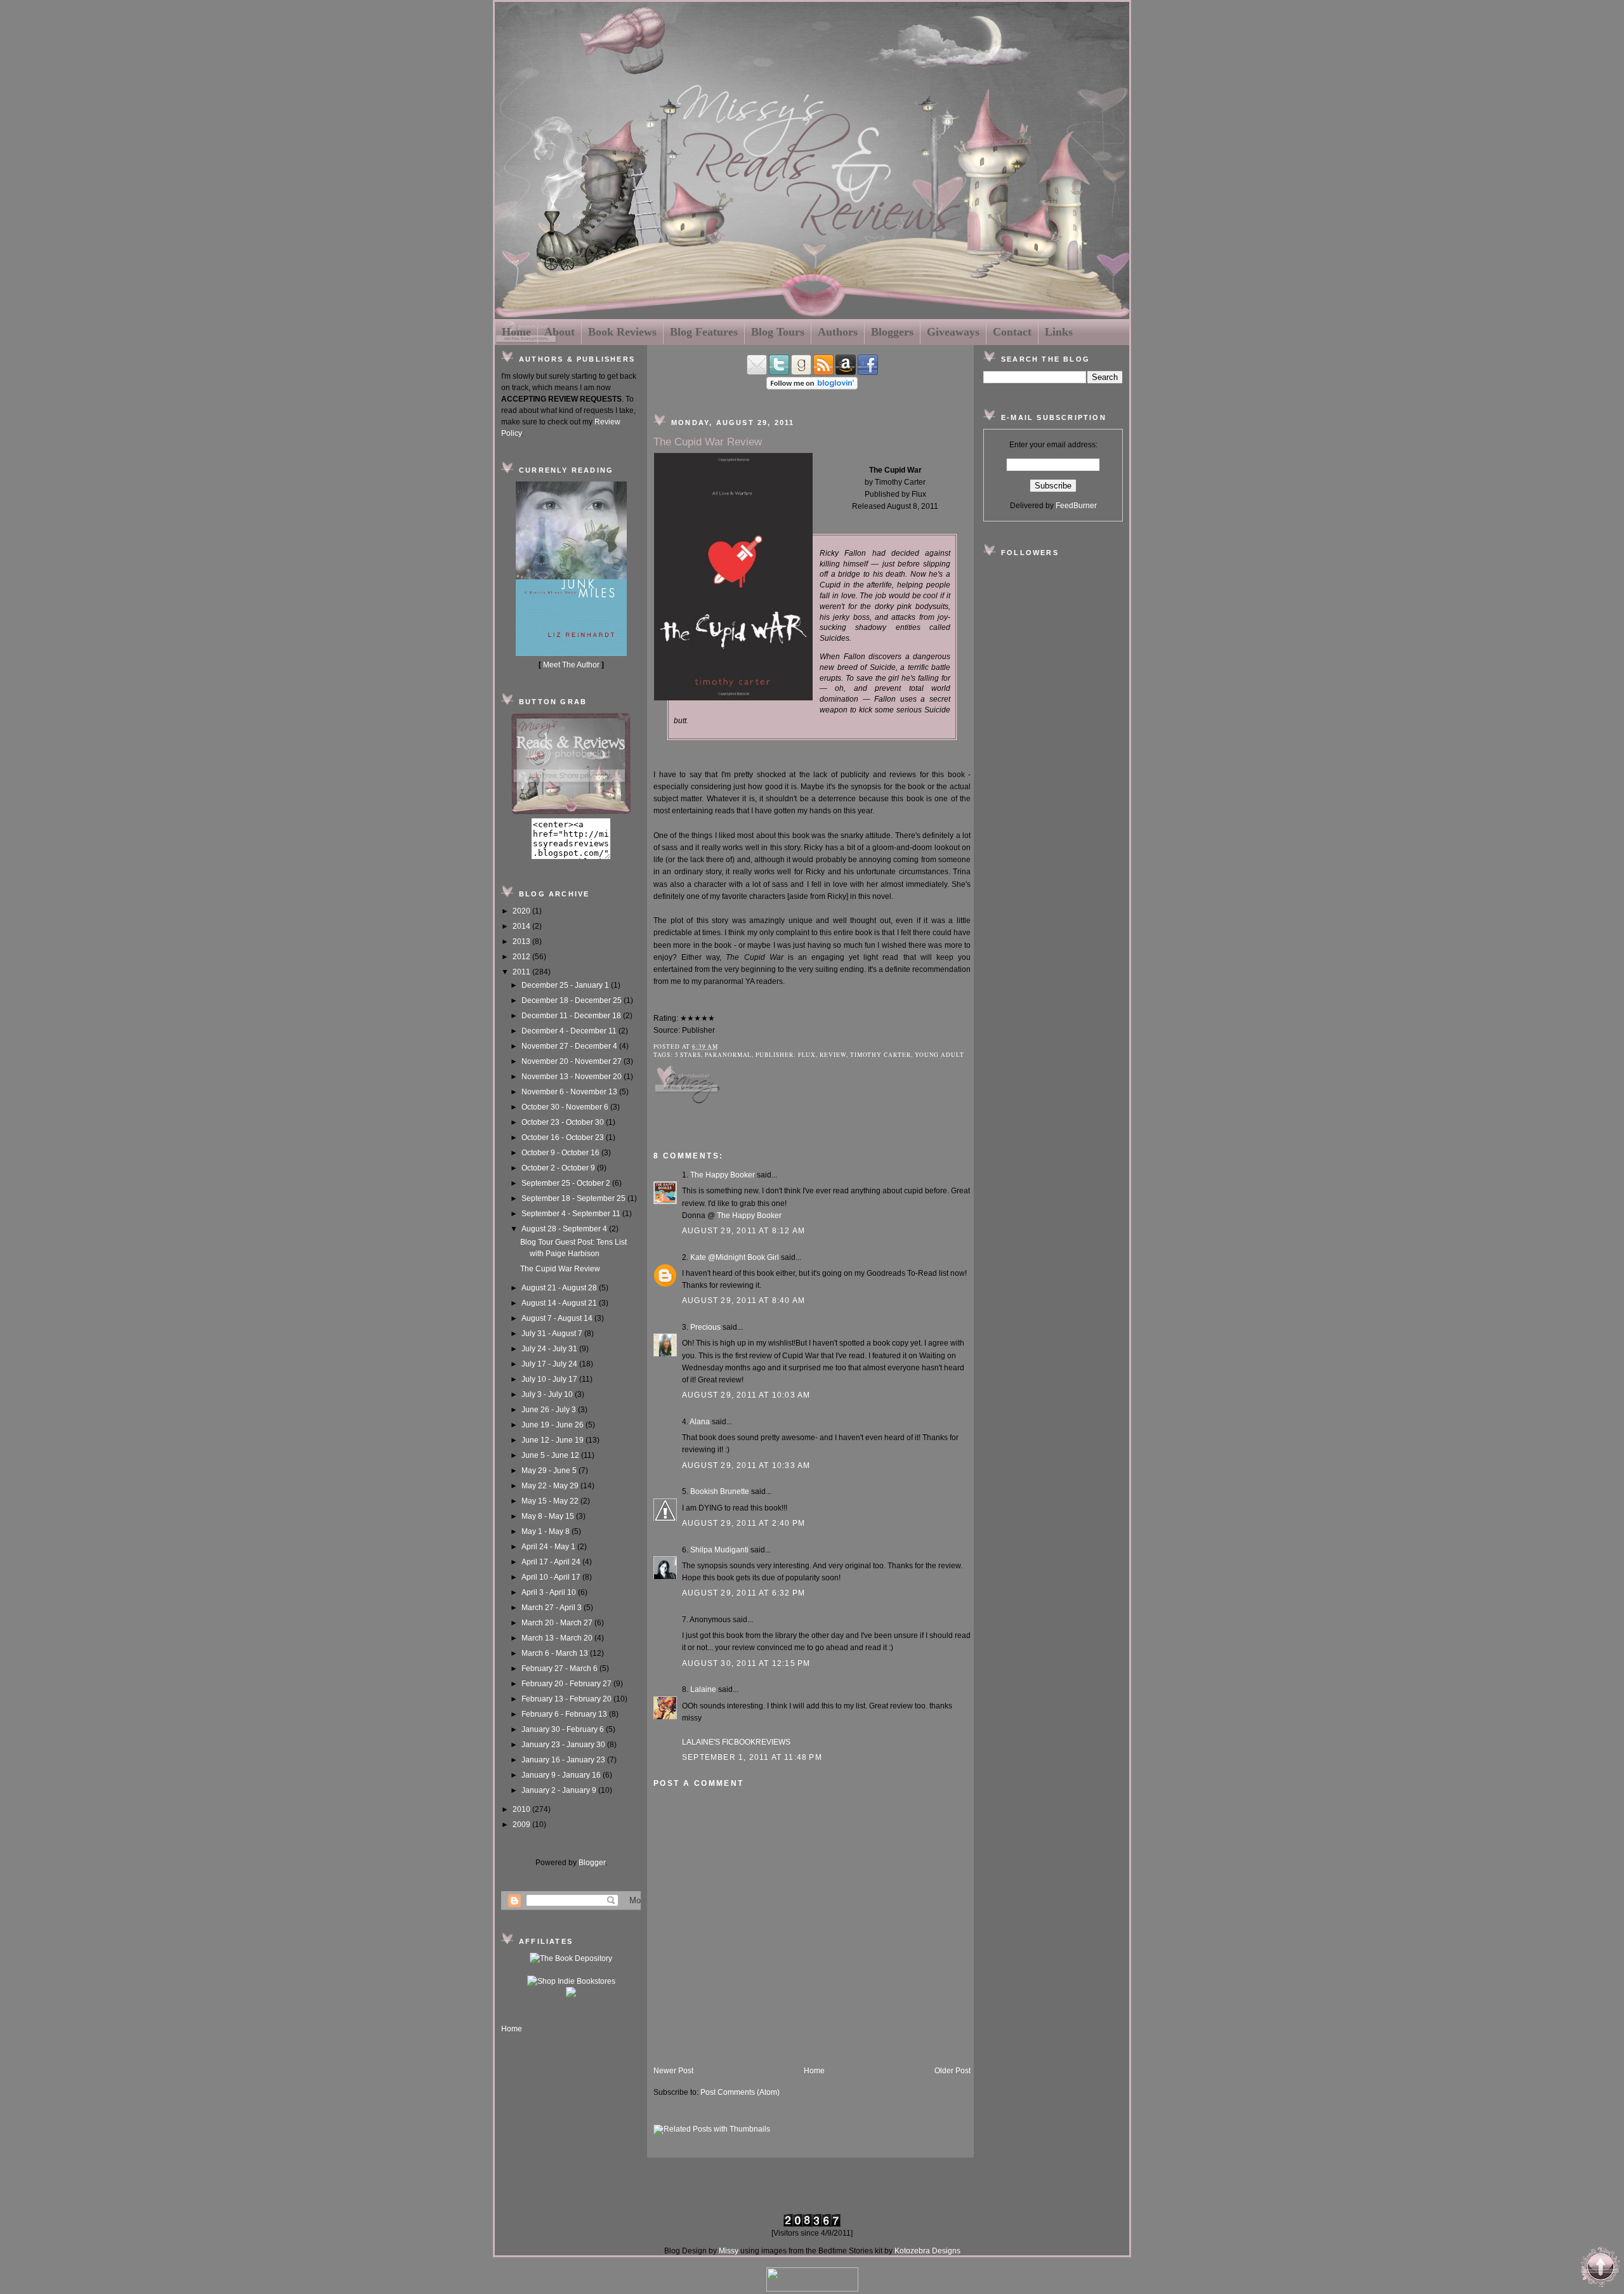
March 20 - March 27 (558, 1623)
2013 (522, 941)
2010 (522, 1809)
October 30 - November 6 (566, 1107)
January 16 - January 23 (564, 1760)
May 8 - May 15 (549, 1516)
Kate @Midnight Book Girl (735, 1257)
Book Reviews (622, 332)
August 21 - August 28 (560, 1288)
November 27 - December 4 (570, 1046)
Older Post (953, 2071)
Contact (1012, 332)
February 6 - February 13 (565, 1714)
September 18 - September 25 (574, 1198)
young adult (940, 1055)
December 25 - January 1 (566, 985)
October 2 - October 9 (559, 1168)
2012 (522, 957)
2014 (522, 926)
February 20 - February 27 (567, 1684)
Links (1059, 332)
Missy (729, 2251)
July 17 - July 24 (550, 1364)
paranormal (728, 1055)
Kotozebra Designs (927, 2251)
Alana (700, 1422)
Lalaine (703, 1689)
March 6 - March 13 (556, 1653)
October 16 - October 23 (564, 1137)
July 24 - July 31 (550, 1349)
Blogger (592, 1863)
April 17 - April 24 (552, 1562)
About (560, 332)
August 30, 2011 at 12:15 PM (746, 1663)
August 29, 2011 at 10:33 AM (746, 1465)
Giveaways (953, 332)
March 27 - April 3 (553, 1608)
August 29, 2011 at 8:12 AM (743, 1231)
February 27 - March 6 (560, 1668)
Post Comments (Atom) (740, 2092)
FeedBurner (1076, 506)
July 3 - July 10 (548, 1394)
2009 (522, 1825)
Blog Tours (778, 332)
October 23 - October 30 (564, 1122)
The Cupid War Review (560, 1269)
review (833, 1055)
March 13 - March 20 (558, 1638)
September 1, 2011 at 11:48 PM (752, 1757)
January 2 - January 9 (560, 1790)
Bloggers (892, 332)
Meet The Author (571, 665)
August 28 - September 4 (565, 1229)
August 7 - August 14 (558, 1318)
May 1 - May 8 (547, 1531)
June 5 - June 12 (551, 1455)
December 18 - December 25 (573, 1000)
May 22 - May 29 (551, 1486)
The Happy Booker (723, 1175)
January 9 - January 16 (562, 1775)
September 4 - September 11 (572, 1214)
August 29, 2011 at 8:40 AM (743, 1301)
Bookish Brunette (720, 1491)
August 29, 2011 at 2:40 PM (743, 1523)
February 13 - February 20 (567, 1699)
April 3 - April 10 (550, 1592)
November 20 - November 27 (573, 1061)
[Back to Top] (1601, 2269)
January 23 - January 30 (564, 1745)
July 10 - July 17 (550, 1379)
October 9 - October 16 (561, 1153)
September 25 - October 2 (567, 1183)
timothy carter (881, 1055)
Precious (705, 1327)
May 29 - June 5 (550, 1471)
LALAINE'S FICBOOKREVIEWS (736, 1742)
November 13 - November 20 (573, 1077)
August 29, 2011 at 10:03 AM (746, 1395)
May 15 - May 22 (551, 1501)
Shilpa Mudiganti (719, 1550)
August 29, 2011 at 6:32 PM (743, 1593)
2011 (522, 972)
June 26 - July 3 (550, 1410)
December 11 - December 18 (572, 1016)
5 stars (688, 1055)
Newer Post (673, 2071)
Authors (838, 332)
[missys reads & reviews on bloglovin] (812, 387)
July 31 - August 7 (553, 1334)
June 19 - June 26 (553, 1425)
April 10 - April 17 (552, 1577)
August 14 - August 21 (560, 1303)
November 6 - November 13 (570, 1092)
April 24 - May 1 (549, 1547)
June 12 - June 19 (553, 1440)
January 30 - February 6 (564, 1729)
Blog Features (704, 332)
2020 (522, 911)
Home (516, 332)
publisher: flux (786, 1055)
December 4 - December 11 (570, 1031)
